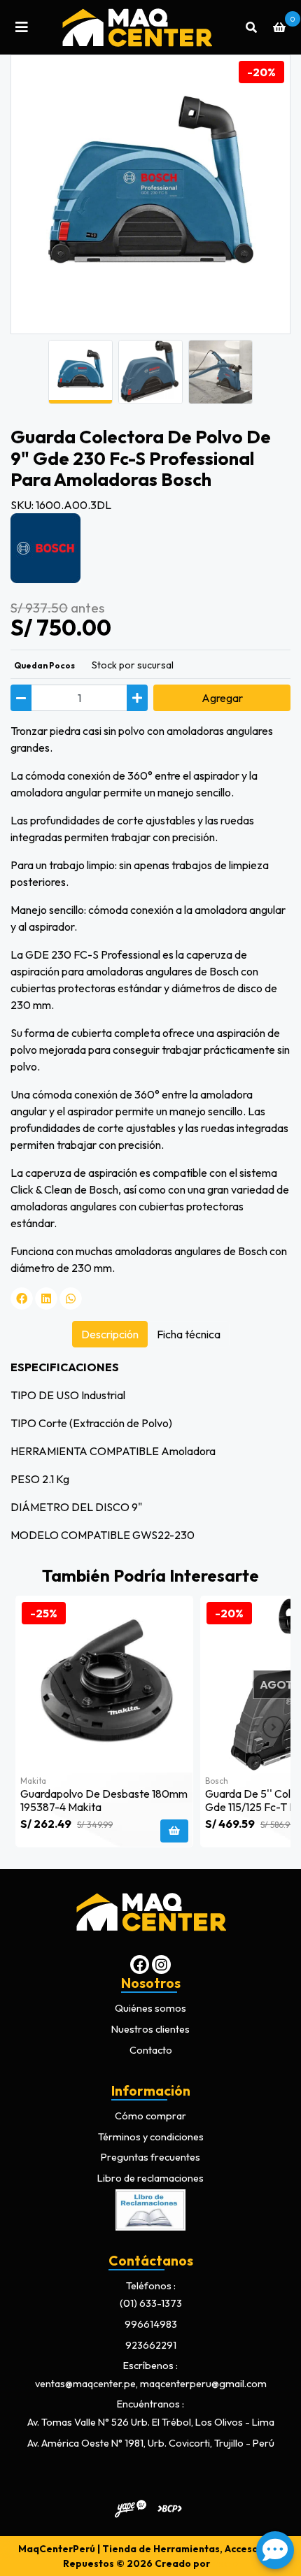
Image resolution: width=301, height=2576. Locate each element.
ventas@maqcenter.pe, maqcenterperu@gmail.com (151, 2384)
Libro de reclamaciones (150, 2178)
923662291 (151, 2345)
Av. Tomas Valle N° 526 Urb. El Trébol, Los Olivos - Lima (151, 2422)
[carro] (279, 27)
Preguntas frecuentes (150, 2157)
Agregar (222, 698)
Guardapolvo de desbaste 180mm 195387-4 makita (104, 1800)
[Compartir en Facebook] (22, 1298)
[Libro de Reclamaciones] (150, 2208)
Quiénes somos (150, 2008)
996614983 (151, 2324)
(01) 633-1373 (151, 2303)
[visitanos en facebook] (140, 1965)
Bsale (225, 2563)
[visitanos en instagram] (161, 1965)
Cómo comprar (150, 2116)
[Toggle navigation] (22, 27)
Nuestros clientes (150, 2029)
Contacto (151, 2050)
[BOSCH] (45, 547)
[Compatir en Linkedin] (46, 1298)
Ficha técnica (189, 1334)
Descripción (110, 1334)
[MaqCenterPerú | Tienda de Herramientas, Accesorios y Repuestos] (136, 27)
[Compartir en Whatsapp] (71, 1298)
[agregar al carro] (174, 1831)
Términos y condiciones (151, 2137)
